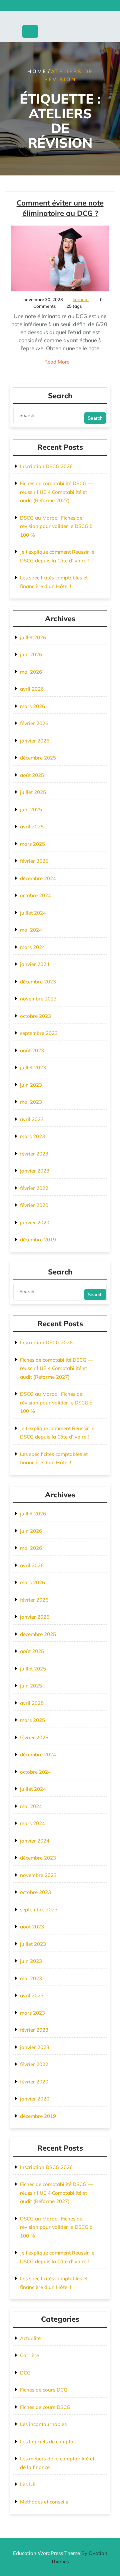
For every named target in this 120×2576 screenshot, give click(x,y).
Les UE (28, 2484)
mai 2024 (31, 930)
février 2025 (34, 861)
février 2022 (34, 1188)
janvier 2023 (35, 1171)
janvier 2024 (35, 964)
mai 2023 (31, 1102)
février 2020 (34, 1205)
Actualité (30, 2338)
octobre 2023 (35, 1016)
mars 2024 (32, 947)
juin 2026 (31, 654)
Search (95, 418)
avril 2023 (32, 1119)
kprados (81, 299)
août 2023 (32, 1050)
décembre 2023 (38, 982)
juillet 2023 (33, 1067)
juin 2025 (31, 809)
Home (37, 71)
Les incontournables (43, 2424)
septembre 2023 (39, 1033)
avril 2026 (32, 689)
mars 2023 (32, 1136)
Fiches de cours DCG (44, 2390)
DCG (25, 2373)
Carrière (29, 2355)
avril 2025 (32, 827)
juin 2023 (31, 1085)
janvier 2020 (35, 1223)
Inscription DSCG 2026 (46, 466)
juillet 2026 (33, 637)
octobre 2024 (35, 895)
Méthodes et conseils (44, 2502)
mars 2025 (32, 844)
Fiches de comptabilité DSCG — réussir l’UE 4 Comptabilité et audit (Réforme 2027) (56, 492)
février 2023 (34, 1154)
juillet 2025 (33, 792)
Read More (57, 362)
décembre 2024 (38, 878)
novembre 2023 (38, 999)
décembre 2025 (38, 758)
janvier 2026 (35, 741)
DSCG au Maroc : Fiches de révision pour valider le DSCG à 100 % (56, 526)
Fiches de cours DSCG (45, 2407)
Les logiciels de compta (47, 2442)
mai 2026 (31, 672)
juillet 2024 (33, 913)
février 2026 (34, 723)
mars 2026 (32, 706)
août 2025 (32, 775)
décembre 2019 (38, 1240)
